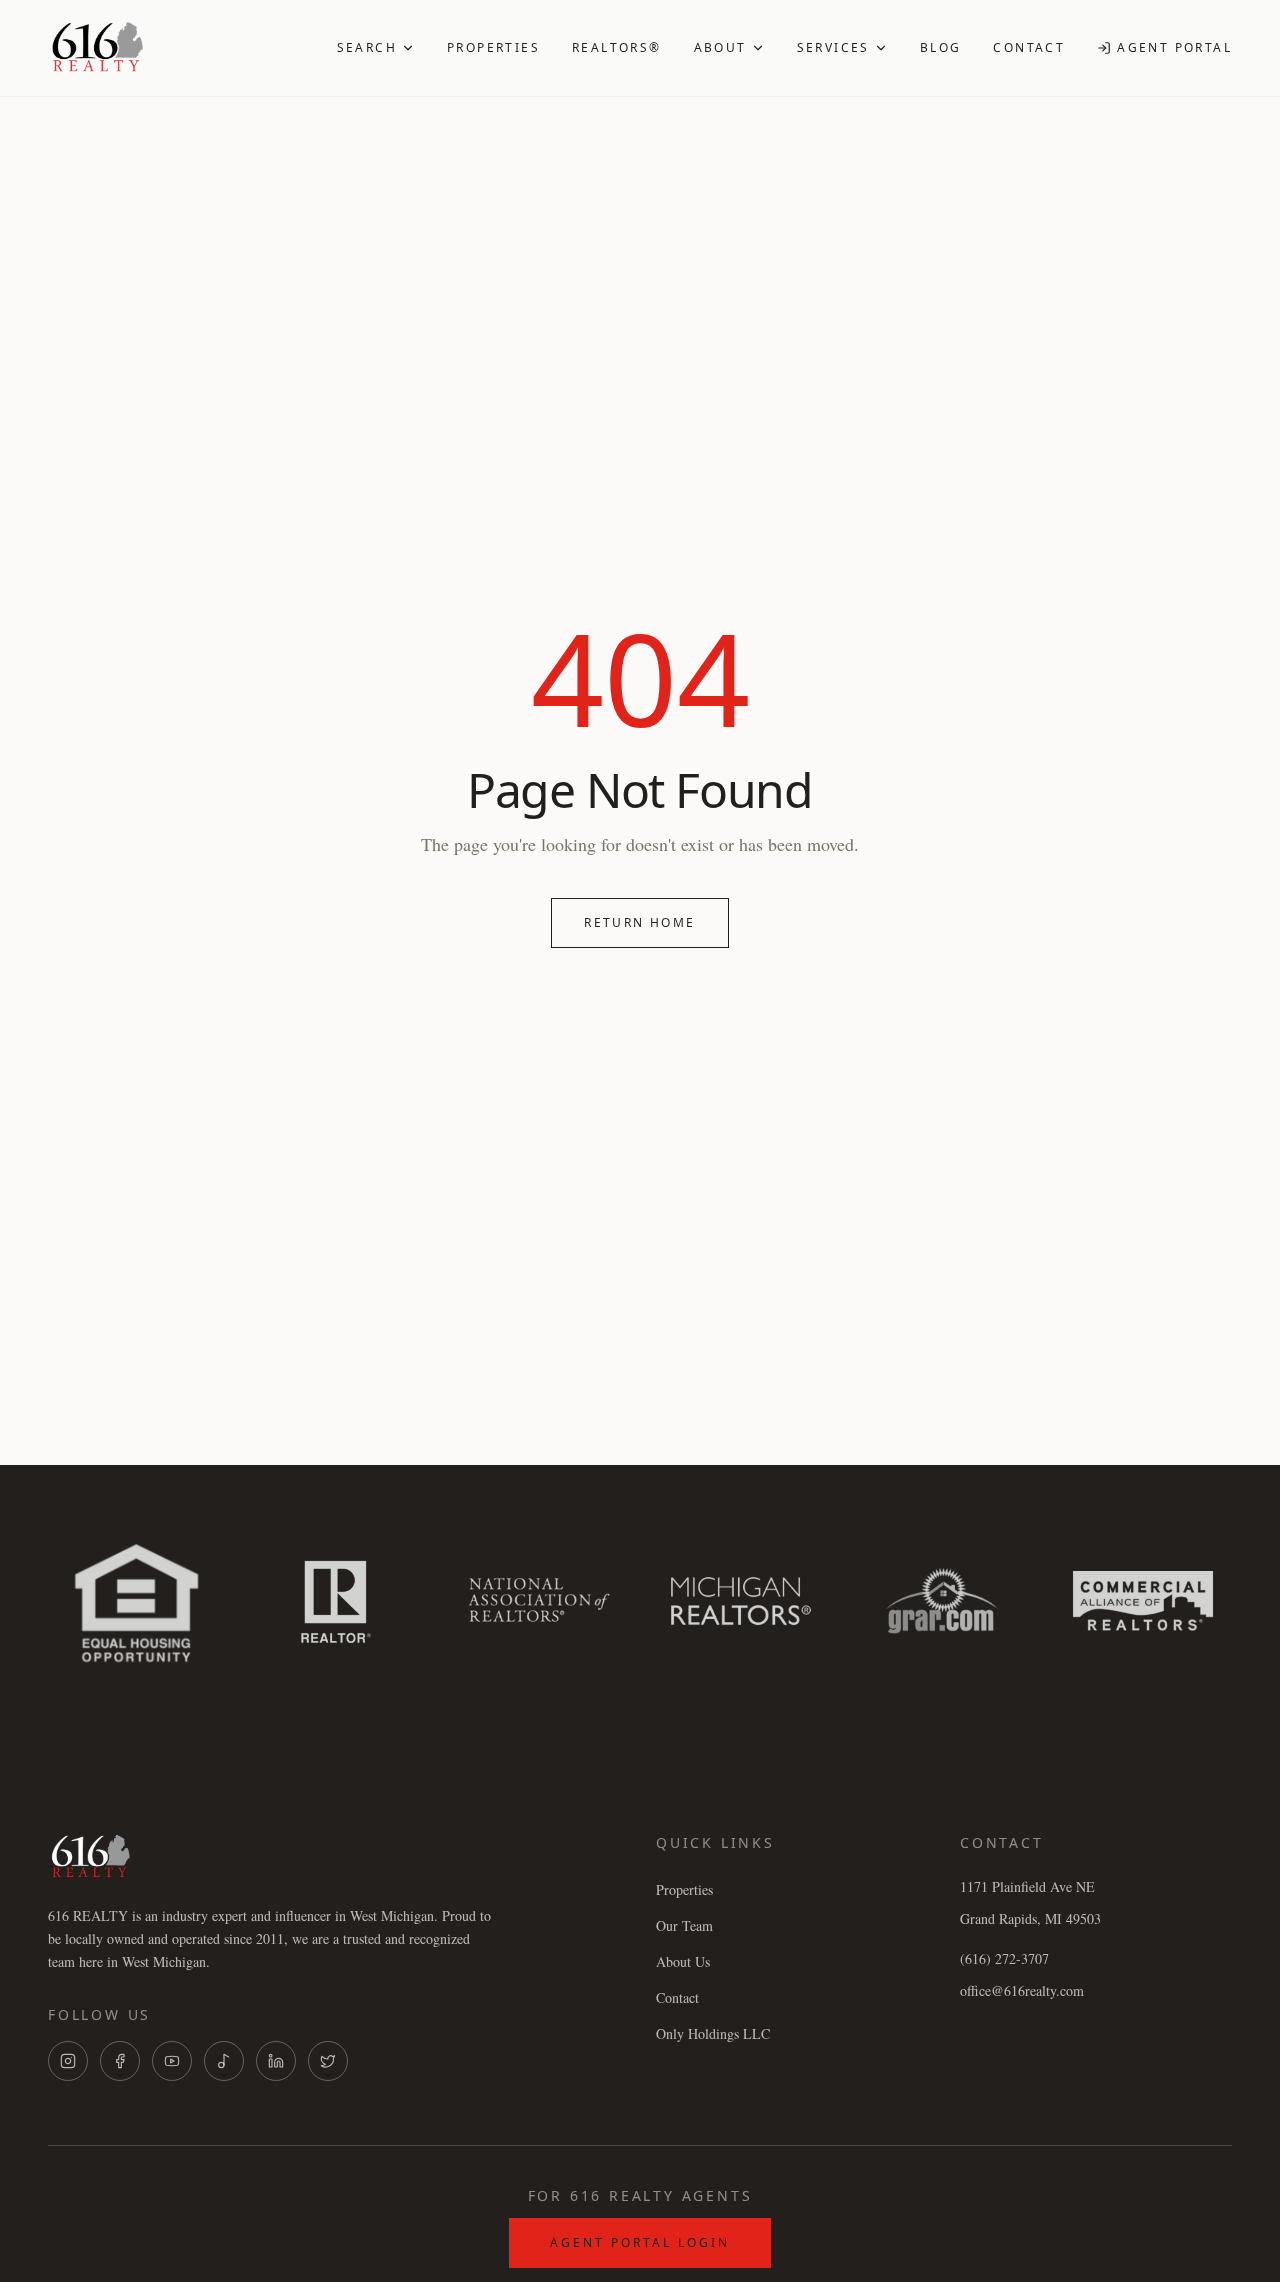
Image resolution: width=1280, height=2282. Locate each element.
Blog (941, 48)
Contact (1029, 48)
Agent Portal (1174, 48)
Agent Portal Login (640, 2242)
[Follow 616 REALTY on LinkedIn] (276, 2061)
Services (833, 48)
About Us (683, 1961)
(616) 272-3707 (1004, 1958)
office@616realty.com (1022, 1990)
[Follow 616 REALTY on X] (328, 2061)
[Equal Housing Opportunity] (136, 1601)
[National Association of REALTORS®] (539, 1601)
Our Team (684, 1925)
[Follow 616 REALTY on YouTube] (172, 2061)
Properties (493, 48)
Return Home (639, 922)
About (720, 48)
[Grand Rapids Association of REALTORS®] (941, 1601)
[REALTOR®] (337, 1601)
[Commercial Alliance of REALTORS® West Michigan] (1143, 1601)
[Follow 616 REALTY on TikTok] (224, 2061)
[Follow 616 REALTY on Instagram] (68, 2061)
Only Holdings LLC (713, 2033)
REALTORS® (617, 48)
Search (367, 48)
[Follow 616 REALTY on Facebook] (120, 2061)
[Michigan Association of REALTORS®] (740, 1601)
